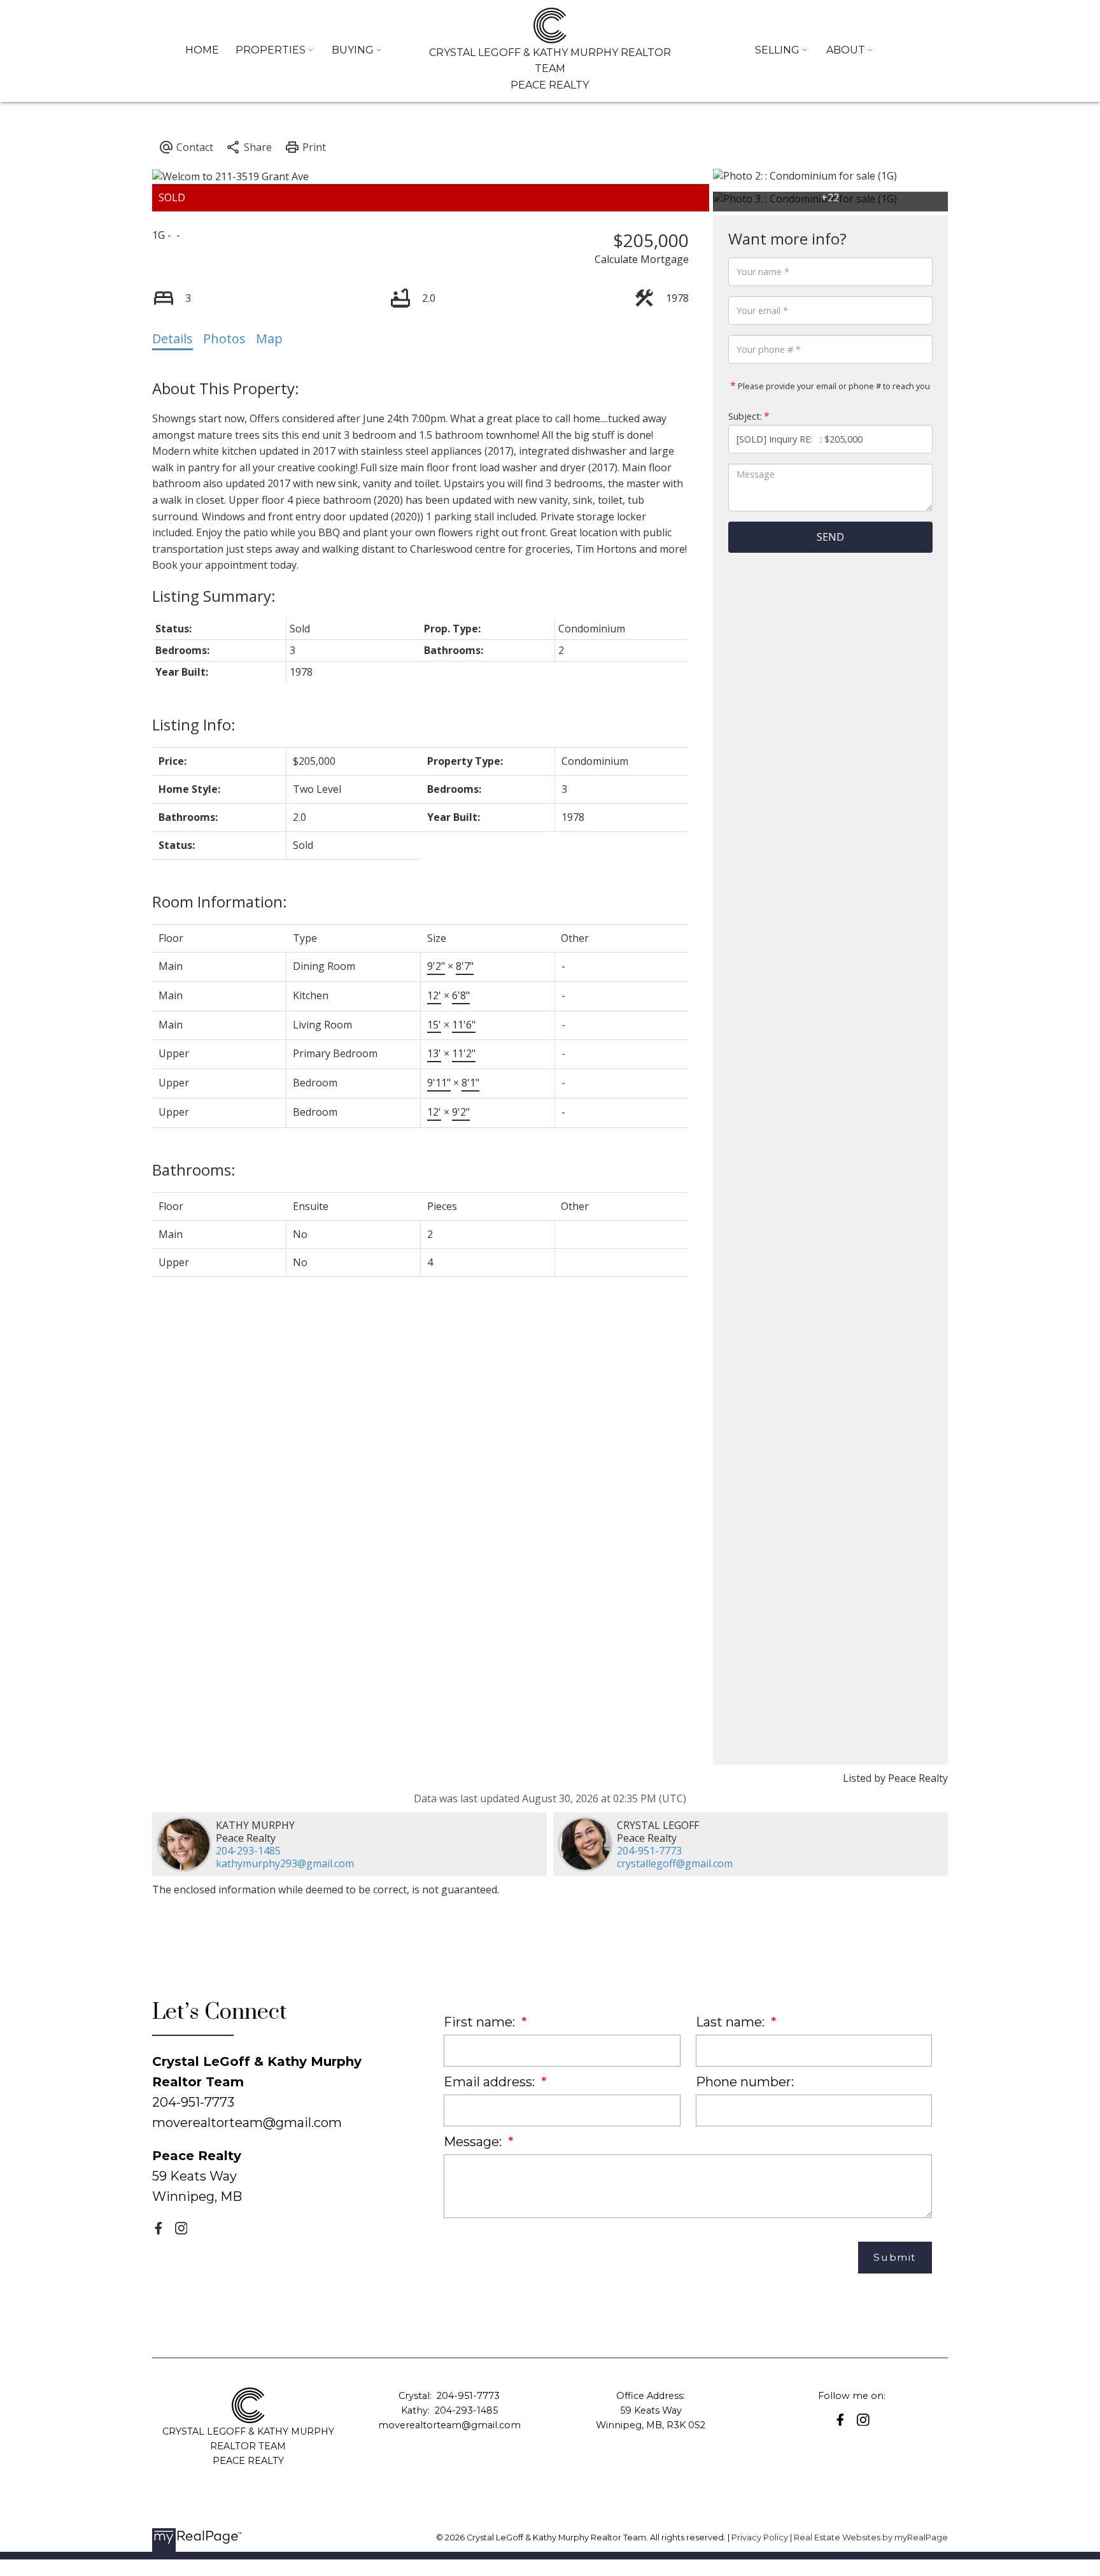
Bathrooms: (194, 1170)
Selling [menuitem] (777, 50)
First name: (481, 2022)
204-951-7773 (649, 1851)
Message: (474, 2142)
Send (830, 537)
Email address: (491, 2082)
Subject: (745, 416)
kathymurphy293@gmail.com (285, 1863)
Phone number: (745, 2082)
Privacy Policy (760, 2537)
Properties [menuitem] (271, 50)
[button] (159, 2228)
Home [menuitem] (202, 50)
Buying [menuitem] (353, 50)
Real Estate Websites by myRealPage (871, 2537)
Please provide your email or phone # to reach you (833, 386)
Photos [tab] (224, 338)
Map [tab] (269, 338)
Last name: (732, 2022)
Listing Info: (194, 724)
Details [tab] (173, 338)
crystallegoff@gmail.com (675, 1863)
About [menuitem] (846, 50)
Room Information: (220, 901)
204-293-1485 (248, 1851)
